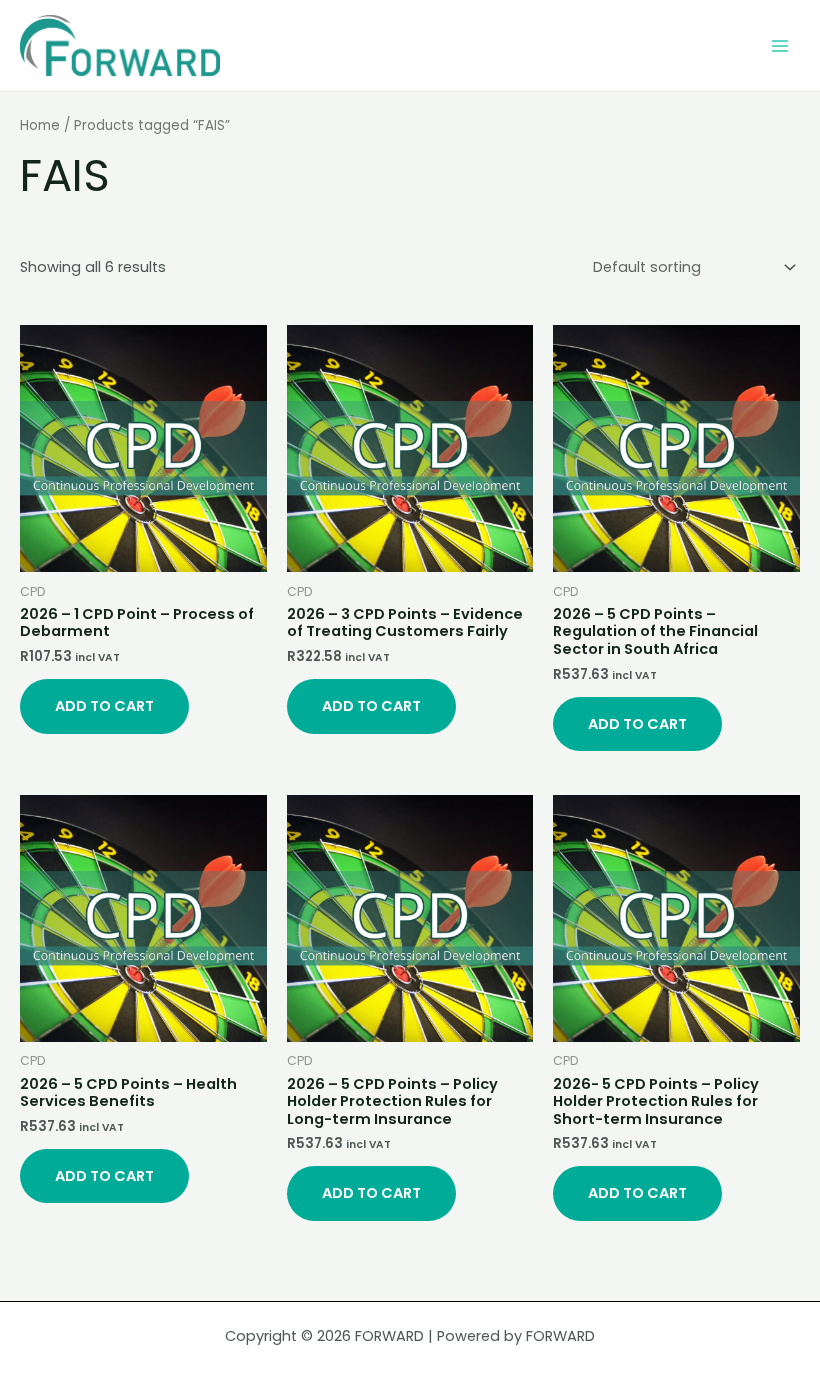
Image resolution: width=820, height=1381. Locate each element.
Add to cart (104, 706)
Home (40, 125)
